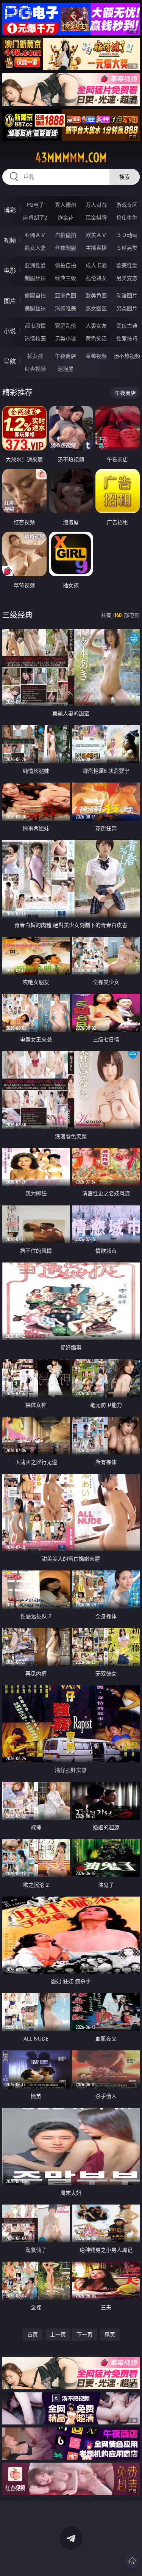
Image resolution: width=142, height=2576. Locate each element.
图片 (10, 301)
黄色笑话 (96, 338)
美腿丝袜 (35, 308)
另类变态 (127, 278)
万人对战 (96, 205)
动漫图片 (127, 295)
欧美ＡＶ (96, 235)
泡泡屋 (66, 369)
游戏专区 (127, 205)
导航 (10, 361)
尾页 (110, 2334)
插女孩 (35, 356)
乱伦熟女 (96, 278)
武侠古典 (127, 326)
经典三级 (66, 278)
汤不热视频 (127, 356)
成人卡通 (96, 265)
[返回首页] (132, 2561)
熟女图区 (96, 308)
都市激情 (35, 326)
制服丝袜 (35, 278)
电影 (10, 271)
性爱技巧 (127, 338)
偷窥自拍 (35, 295)
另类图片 (127, 308)
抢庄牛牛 (127, 217)
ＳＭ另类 (127, 248)
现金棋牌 (96, 217)
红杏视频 (35, 369)
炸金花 (66, 217)
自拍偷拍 (66, 235)
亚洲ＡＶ (35, 235)
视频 (10, 240)
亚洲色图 (66, 295)
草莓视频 (96, 356)
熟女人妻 (35, 248)
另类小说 (66, 338)
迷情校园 (35, 338)
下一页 (84, 2334)
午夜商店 (66, 356)
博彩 (10, 210)
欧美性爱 (127, 265)
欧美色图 (96, 295)
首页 (33, 2334)
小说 (10, 331)
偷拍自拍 (66, 265)
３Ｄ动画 (127, 235)
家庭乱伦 (66, 326)
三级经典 (17, 615)
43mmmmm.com (71, 158)
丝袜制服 (66, 248)
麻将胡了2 (35, 217)
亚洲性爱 (35, 265)
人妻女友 (96, 326)
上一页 (58, 2334)
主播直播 (96, 248)
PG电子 (35, 205)
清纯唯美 (66, 308)
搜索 (125, 177)
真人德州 (66, 205)
